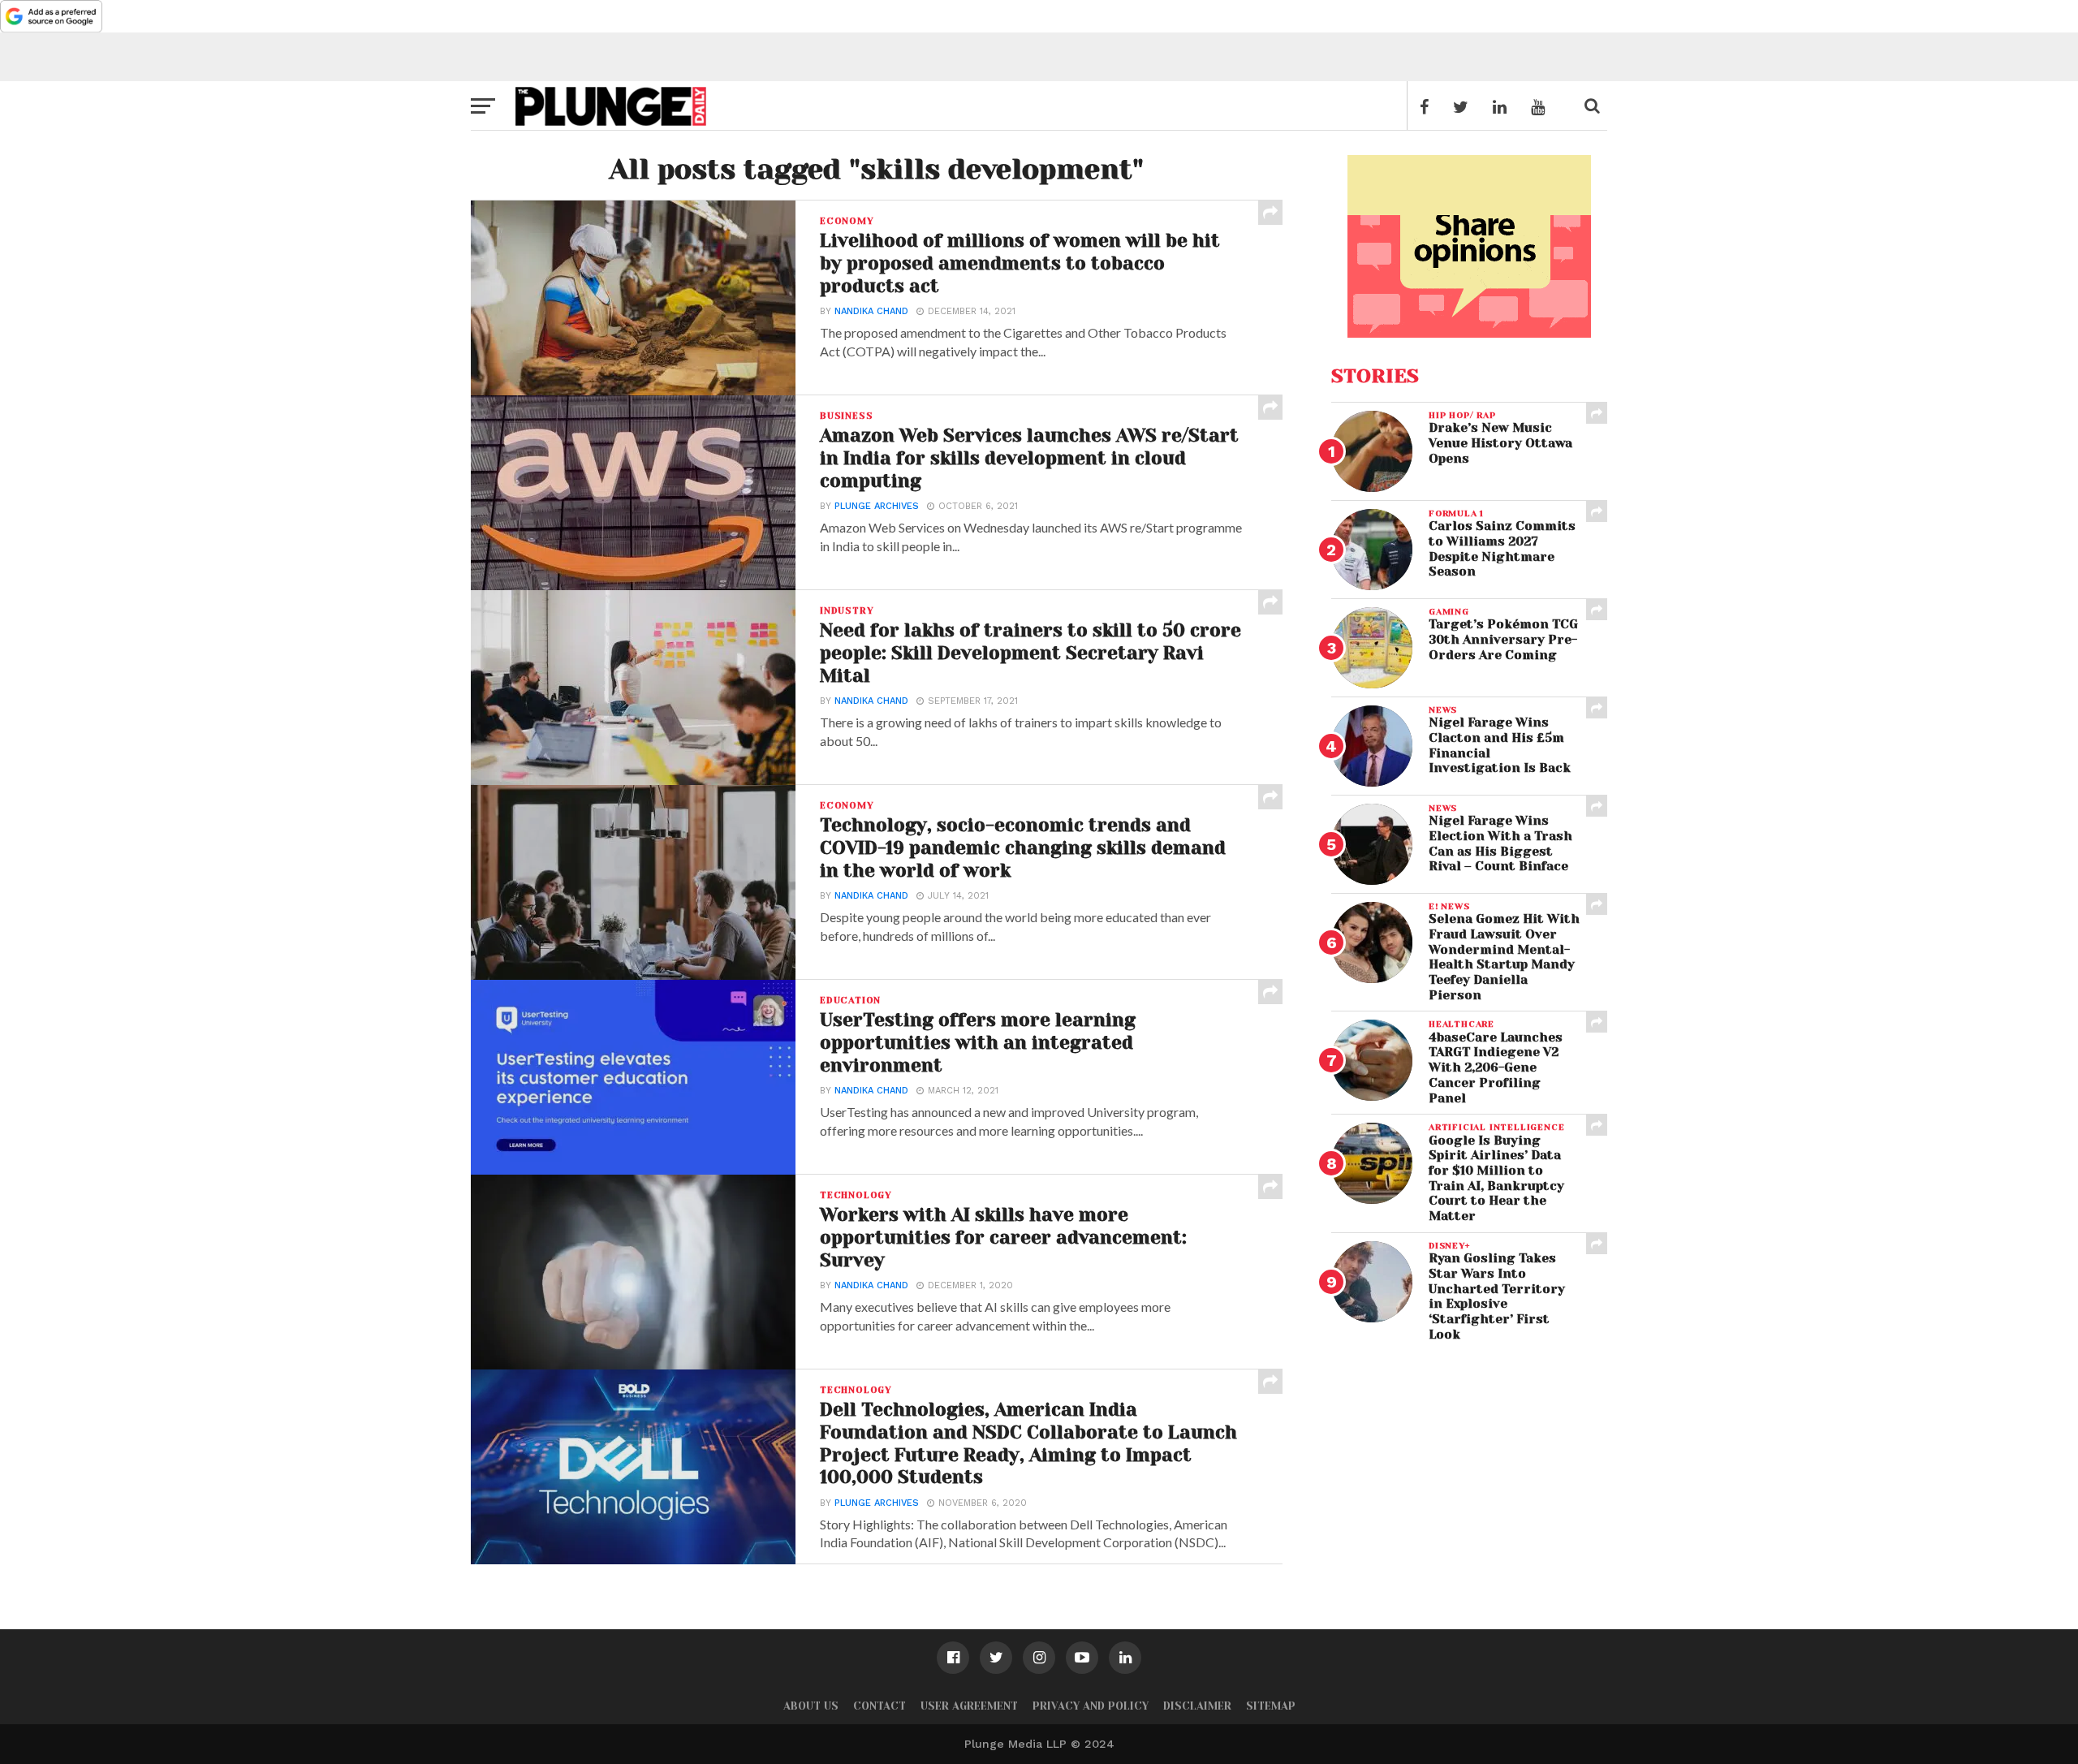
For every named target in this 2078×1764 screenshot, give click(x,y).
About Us (811, 1706)
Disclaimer (1197, 1706)
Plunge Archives (877, 506)
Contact (879, 1706)
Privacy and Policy (1091, 1706)
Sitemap (1271, 1706)
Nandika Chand (871, 311)
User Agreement (969, 1706)
